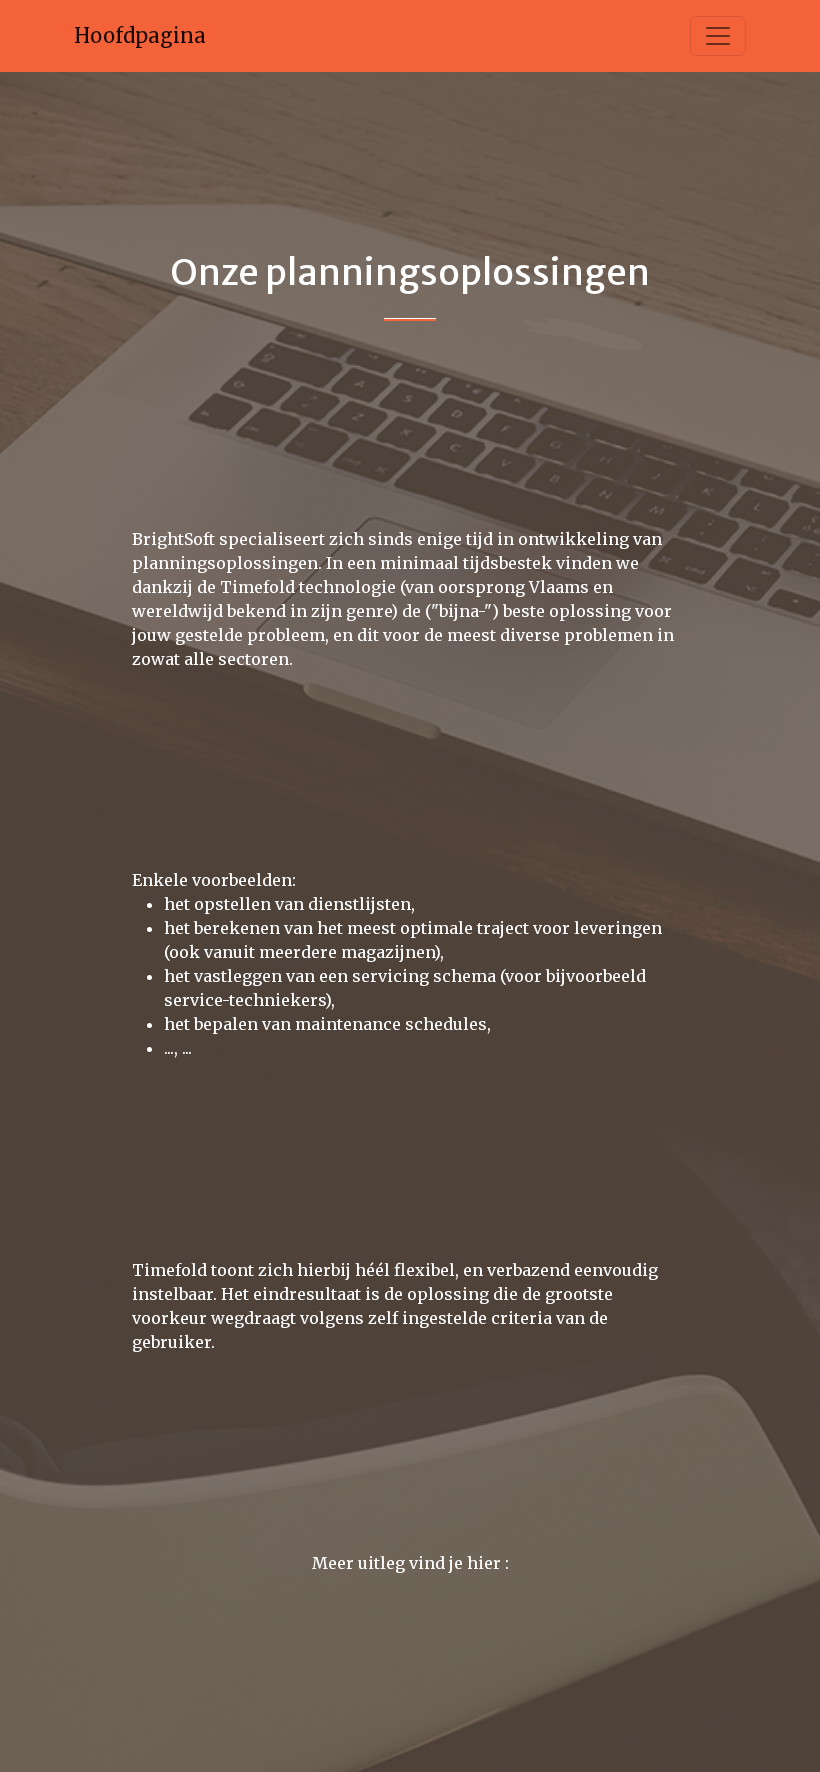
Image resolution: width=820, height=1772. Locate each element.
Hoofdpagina (140, 35)
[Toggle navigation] (718, 36)
